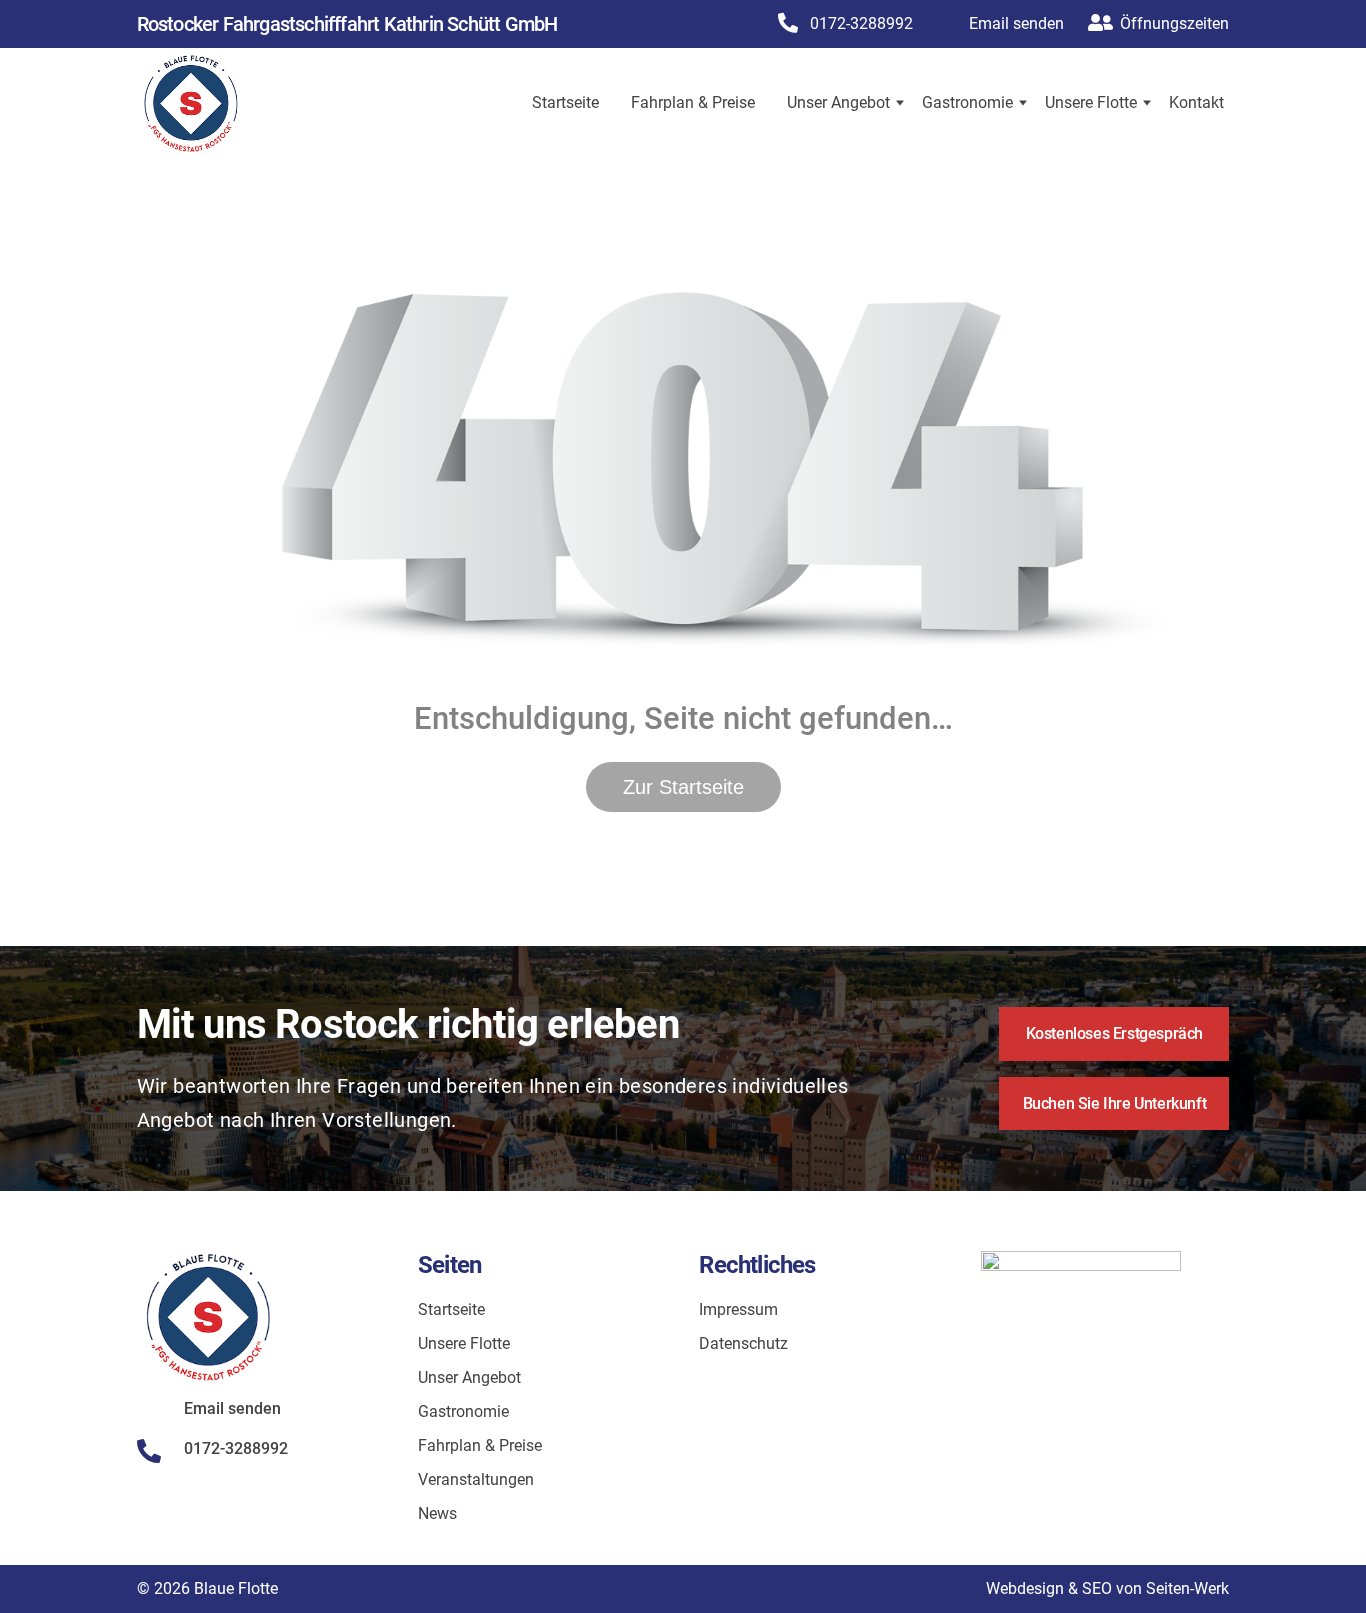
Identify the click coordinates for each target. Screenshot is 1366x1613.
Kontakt (1196, 102)
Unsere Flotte (1091, 102)
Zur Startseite (683, 787)
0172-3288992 (861, 23)
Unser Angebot (838, 102)
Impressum (738, 1309)
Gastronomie (967, 102)
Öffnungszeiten (1174, 23)
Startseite (565, 102)
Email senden (1016, 23)
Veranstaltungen (476, 1479)
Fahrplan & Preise (693, 102)
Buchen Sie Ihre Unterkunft (1115, 1103)
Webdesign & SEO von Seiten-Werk (1107, 1588)
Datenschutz (743, 1343)
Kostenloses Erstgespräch (1114, 1033)
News (437, 1513)
